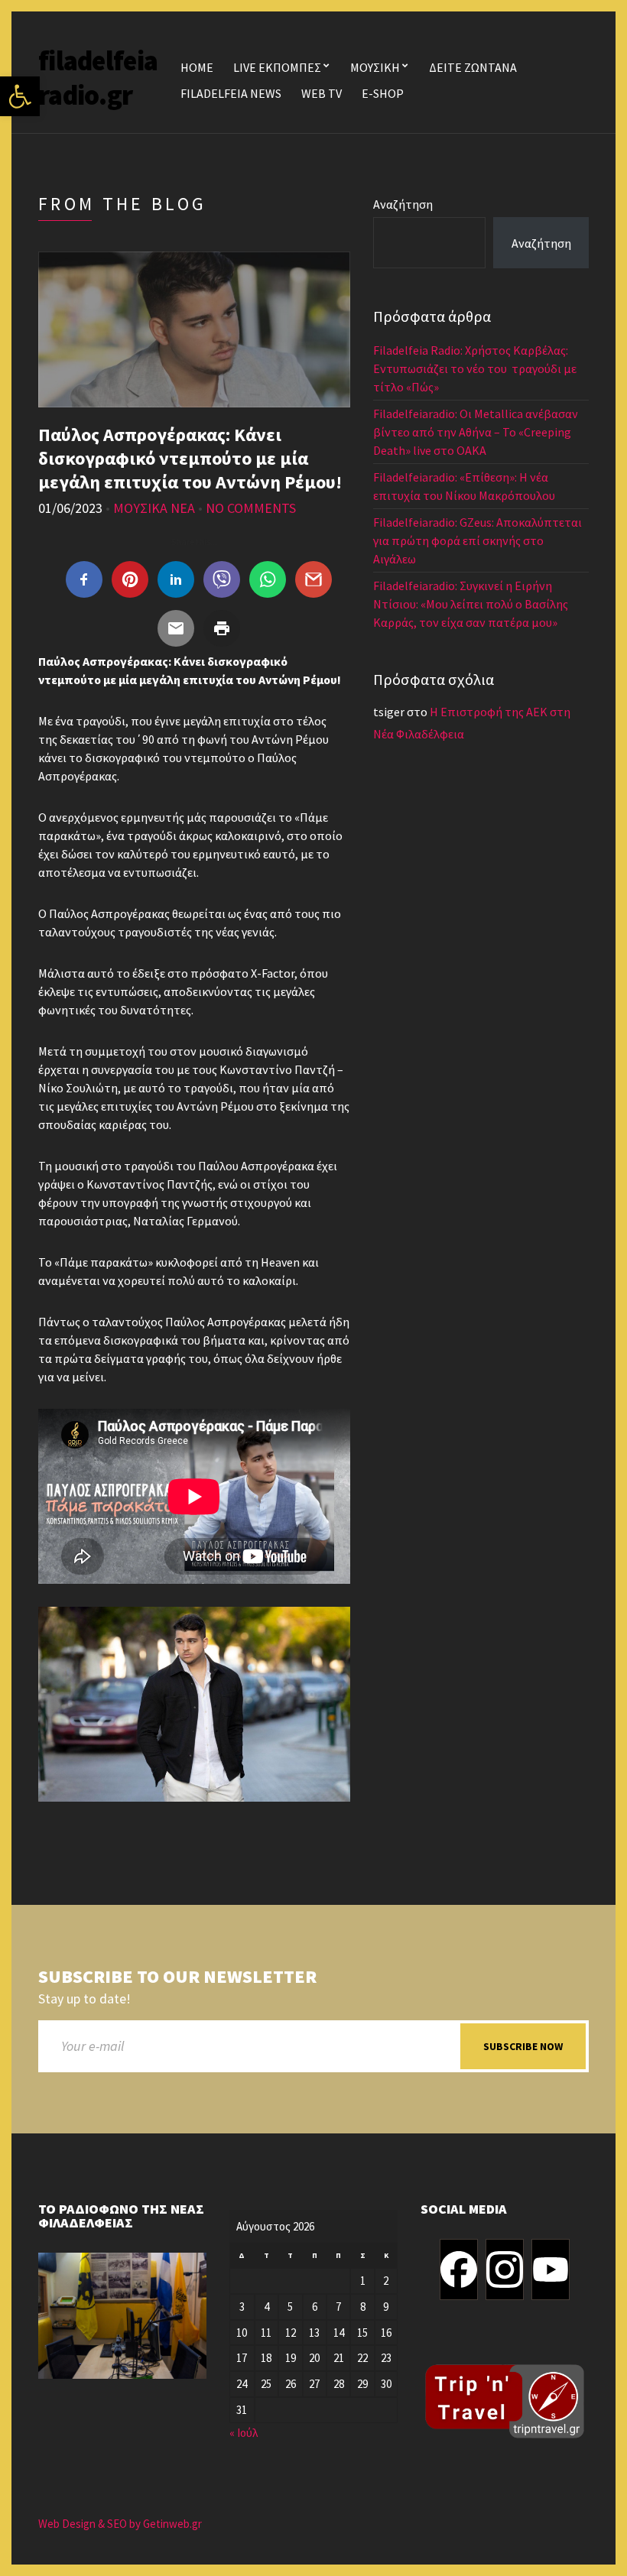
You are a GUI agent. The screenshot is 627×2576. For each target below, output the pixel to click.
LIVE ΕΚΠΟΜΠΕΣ (277, 67)
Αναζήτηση (403, 204)
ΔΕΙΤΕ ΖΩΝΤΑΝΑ (473, 67)
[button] (20, 96)
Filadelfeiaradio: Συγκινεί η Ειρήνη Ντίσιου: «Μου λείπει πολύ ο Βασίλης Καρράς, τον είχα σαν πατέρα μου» (471, 604)
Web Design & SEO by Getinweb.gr (120, 2524)
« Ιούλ (244, 2433)
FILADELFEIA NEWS (231, 93)
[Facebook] (459, 2269)
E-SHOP (383, 93)
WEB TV (322, 93)
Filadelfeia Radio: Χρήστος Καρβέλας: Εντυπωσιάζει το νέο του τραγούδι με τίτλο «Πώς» (475, 368)
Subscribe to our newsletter (177, 1977)
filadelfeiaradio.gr (98, 78)
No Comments (251, 508)
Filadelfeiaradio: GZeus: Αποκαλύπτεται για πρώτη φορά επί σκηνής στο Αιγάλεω (478, 540)
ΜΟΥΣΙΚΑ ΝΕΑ (154, 508)
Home (197, 67)
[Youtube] (551, 2269)
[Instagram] (505, 2269)
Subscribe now (523, 2046)
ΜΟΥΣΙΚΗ (375, 67)
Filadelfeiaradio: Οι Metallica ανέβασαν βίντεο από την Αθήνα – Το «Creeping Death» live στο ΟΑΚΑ (476, 432)
